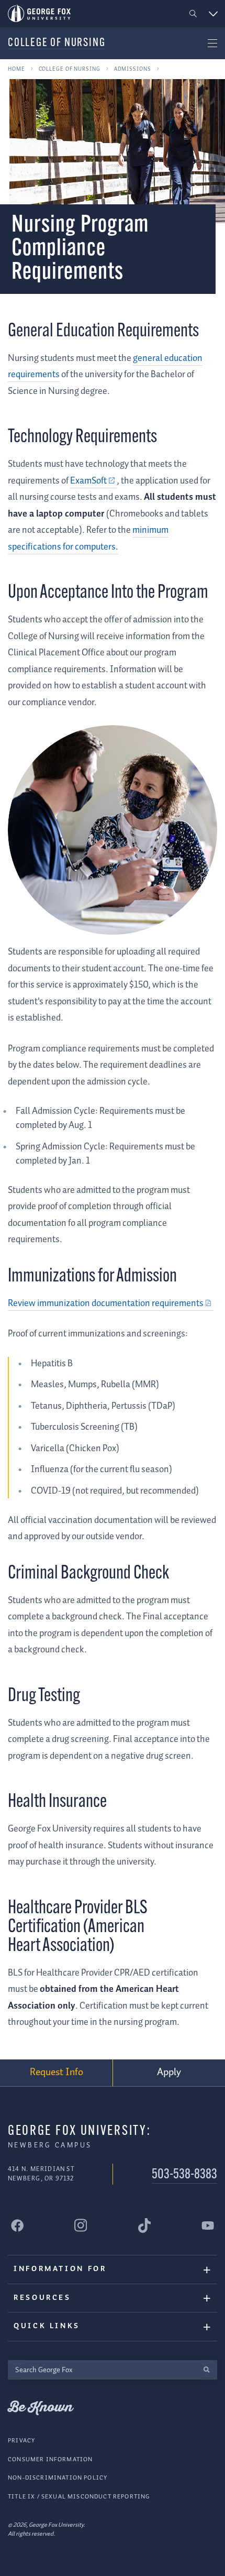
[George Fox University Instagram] (81, 2225)
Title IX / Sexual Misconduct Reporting (79, 2497)
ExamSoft (88, 481)
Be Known (40, 2408)
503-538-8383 (184, 2175)
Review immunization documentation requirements (106, 1303)
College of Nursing (57, 43)
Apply (169, 2072)
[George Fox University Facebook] (17, 2226)
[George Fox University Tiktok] (144, 2226)
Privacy (21, 2441)
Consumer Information (50, 2459)
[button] (193, 14)
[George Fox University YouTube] (208, 2226)
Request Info (57, 2072)
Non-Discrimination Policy (58, 2478)
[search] (206, 2370)
